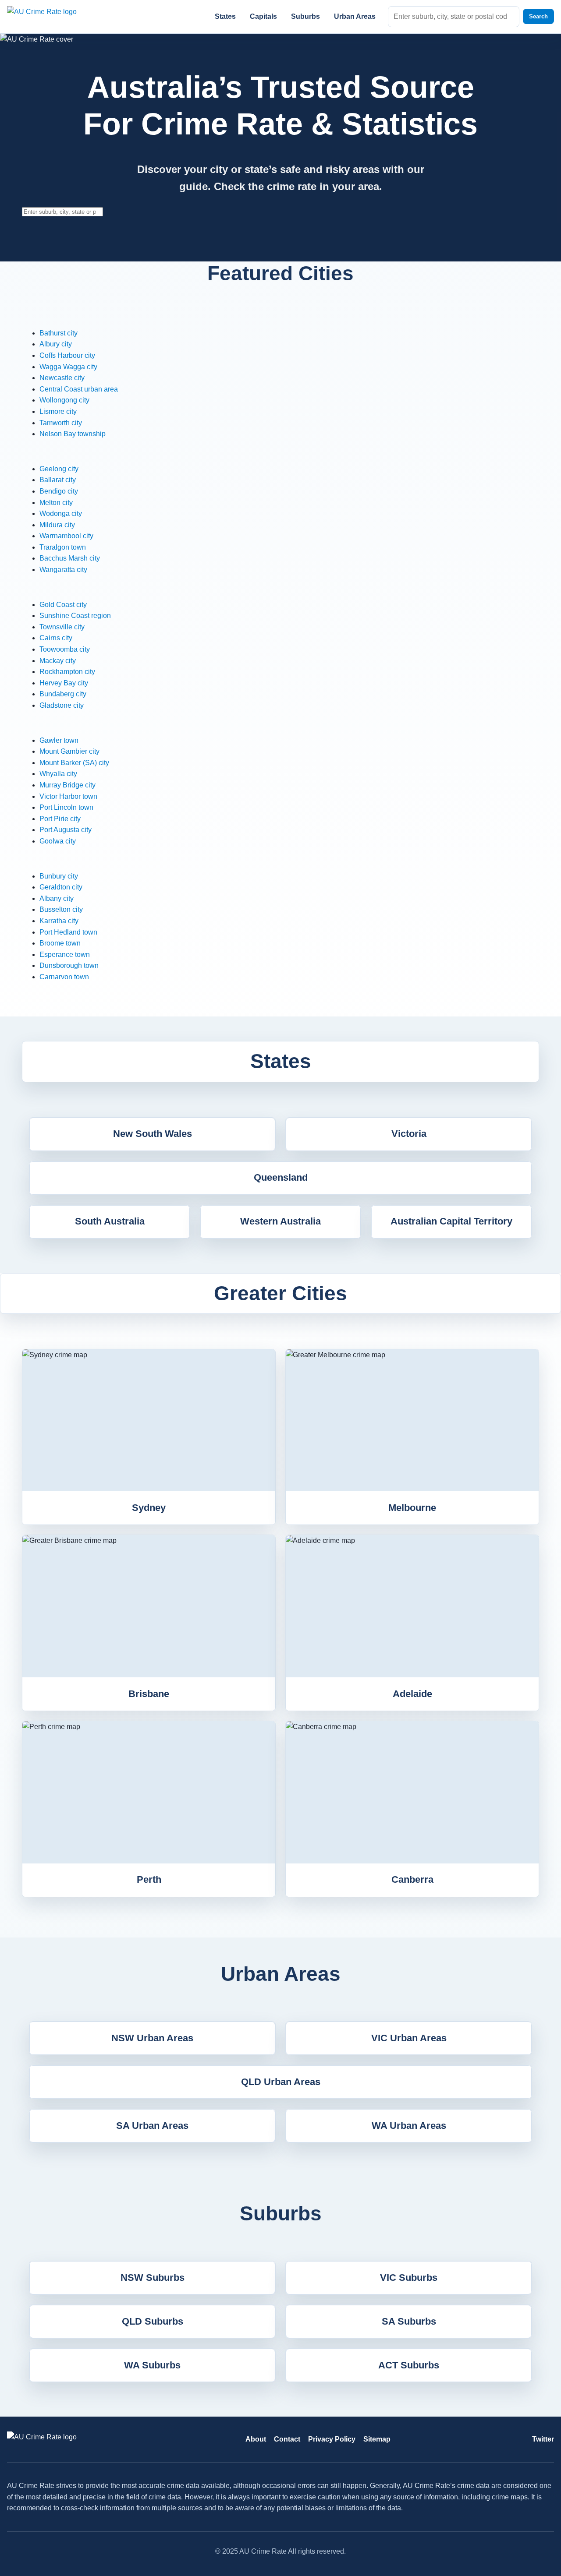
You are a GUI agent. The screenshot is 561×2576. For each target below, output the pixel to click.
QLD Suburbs (153, 2321)
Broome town (60, 943)
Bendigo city (59, 491)
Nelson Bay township (73, 434)
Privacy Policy (332, 2439)
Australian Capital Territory (451, 1221)
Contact (287, 2439)
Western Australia (280, 1221)
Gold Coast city (63, 605)
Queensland (281, 1177)
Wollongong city (64, 400)
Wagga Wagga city (68, 367)
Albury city (56, 344)
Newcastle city (62, 378)
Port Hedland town (68, 932)
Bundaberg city (63, 694)
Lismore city (58, 411)
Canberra (412, 1879)
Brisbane (149, 1694)
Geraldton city (61, 887)
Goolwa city (58, 841)
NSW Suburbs (153, 2278)
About (256, 2439)
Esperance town (65, 955)
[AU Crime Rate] (53, 16)
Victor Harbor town (68, 796)
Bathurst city (59, 333)
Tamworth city (61, 423)
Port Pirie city (60, 819)
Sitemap (377, 2439)
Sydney (149, 1508)
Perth (149, 1879)
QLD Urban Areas (281, 2082)
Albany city (57, 898)
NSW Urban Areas (152, 2038)
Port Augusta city (66, 830)
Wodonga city (61, 513)
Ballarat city (58, 480)
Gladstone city (62, 705)
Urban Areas (355, 16)
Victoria (409, 1134)
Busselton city (61, 909)
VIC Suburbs (409, 2278)
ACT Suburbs (409, 2365)
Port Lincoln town (66, 807)
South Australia (110, 1221)
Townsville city (62, 627)
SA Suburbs (409, 2321)
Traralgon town (63, 547)
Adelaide (412, 1694)
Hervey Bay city (64, 683)
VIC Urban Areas (409, 2038)
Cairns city (56, 638)
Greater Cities (280, 1293)
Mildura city (57, 525)
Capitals (263, 16)
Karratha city (59, 921)
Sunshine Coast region (75, 616)
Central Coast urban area (79, 389)
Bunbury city (59, 876)
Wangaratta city (63, 570)
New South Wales (153, 1134)
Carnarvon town (64, 977)
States (225, 16)
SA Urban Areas (152, 2126)
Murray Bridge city (67, 785)
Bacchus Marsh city (70, 558)
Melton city (56, 503)
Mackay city (58, 661)
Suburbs (305, 16)
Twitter (543, 2439)
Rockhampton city (67, 672)
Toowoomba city (65, 649)
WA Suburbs (152, 2365)
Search (538, 16)
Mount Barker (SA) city (74, 763)
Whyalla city (58, 774)
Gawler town (59, 740)
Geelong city (59, 469)
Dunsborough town (69, 965)
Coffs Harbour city (67, 355)
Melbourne (412, 1508)
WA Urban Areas (409, 2126)
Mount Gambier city (69, 751)
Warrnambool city (66, 536)
